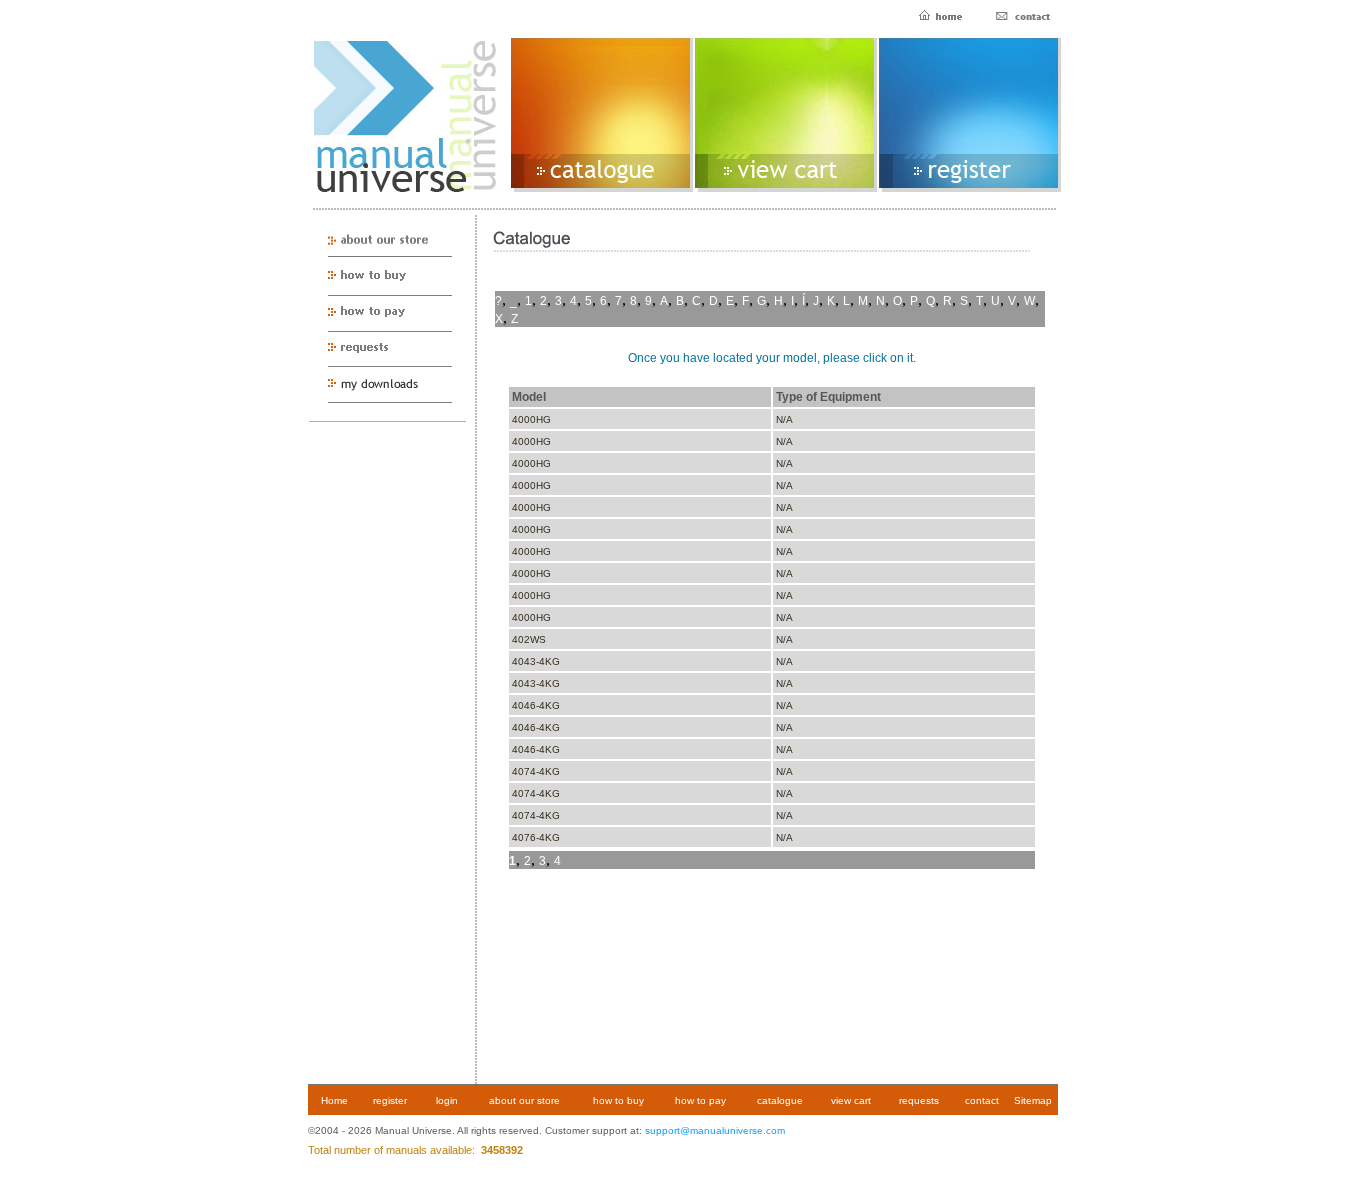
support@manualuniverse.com (715, 1130)
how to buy (618, 1100)
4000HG (531, 419)
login (447, 1100)
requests (919, 1100)
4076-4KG (536, 837)
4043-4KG (536, 661)
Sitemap (1033, 1100)
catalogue (780, 1100)
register (390, 1100)
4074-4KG (536, 771)
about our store (524, 1100)
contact (982, 1100)
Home (334, 1100)
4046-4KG (536, 705)
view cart (851, 1100)
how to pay (700, 1100)
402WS (529, 639)
